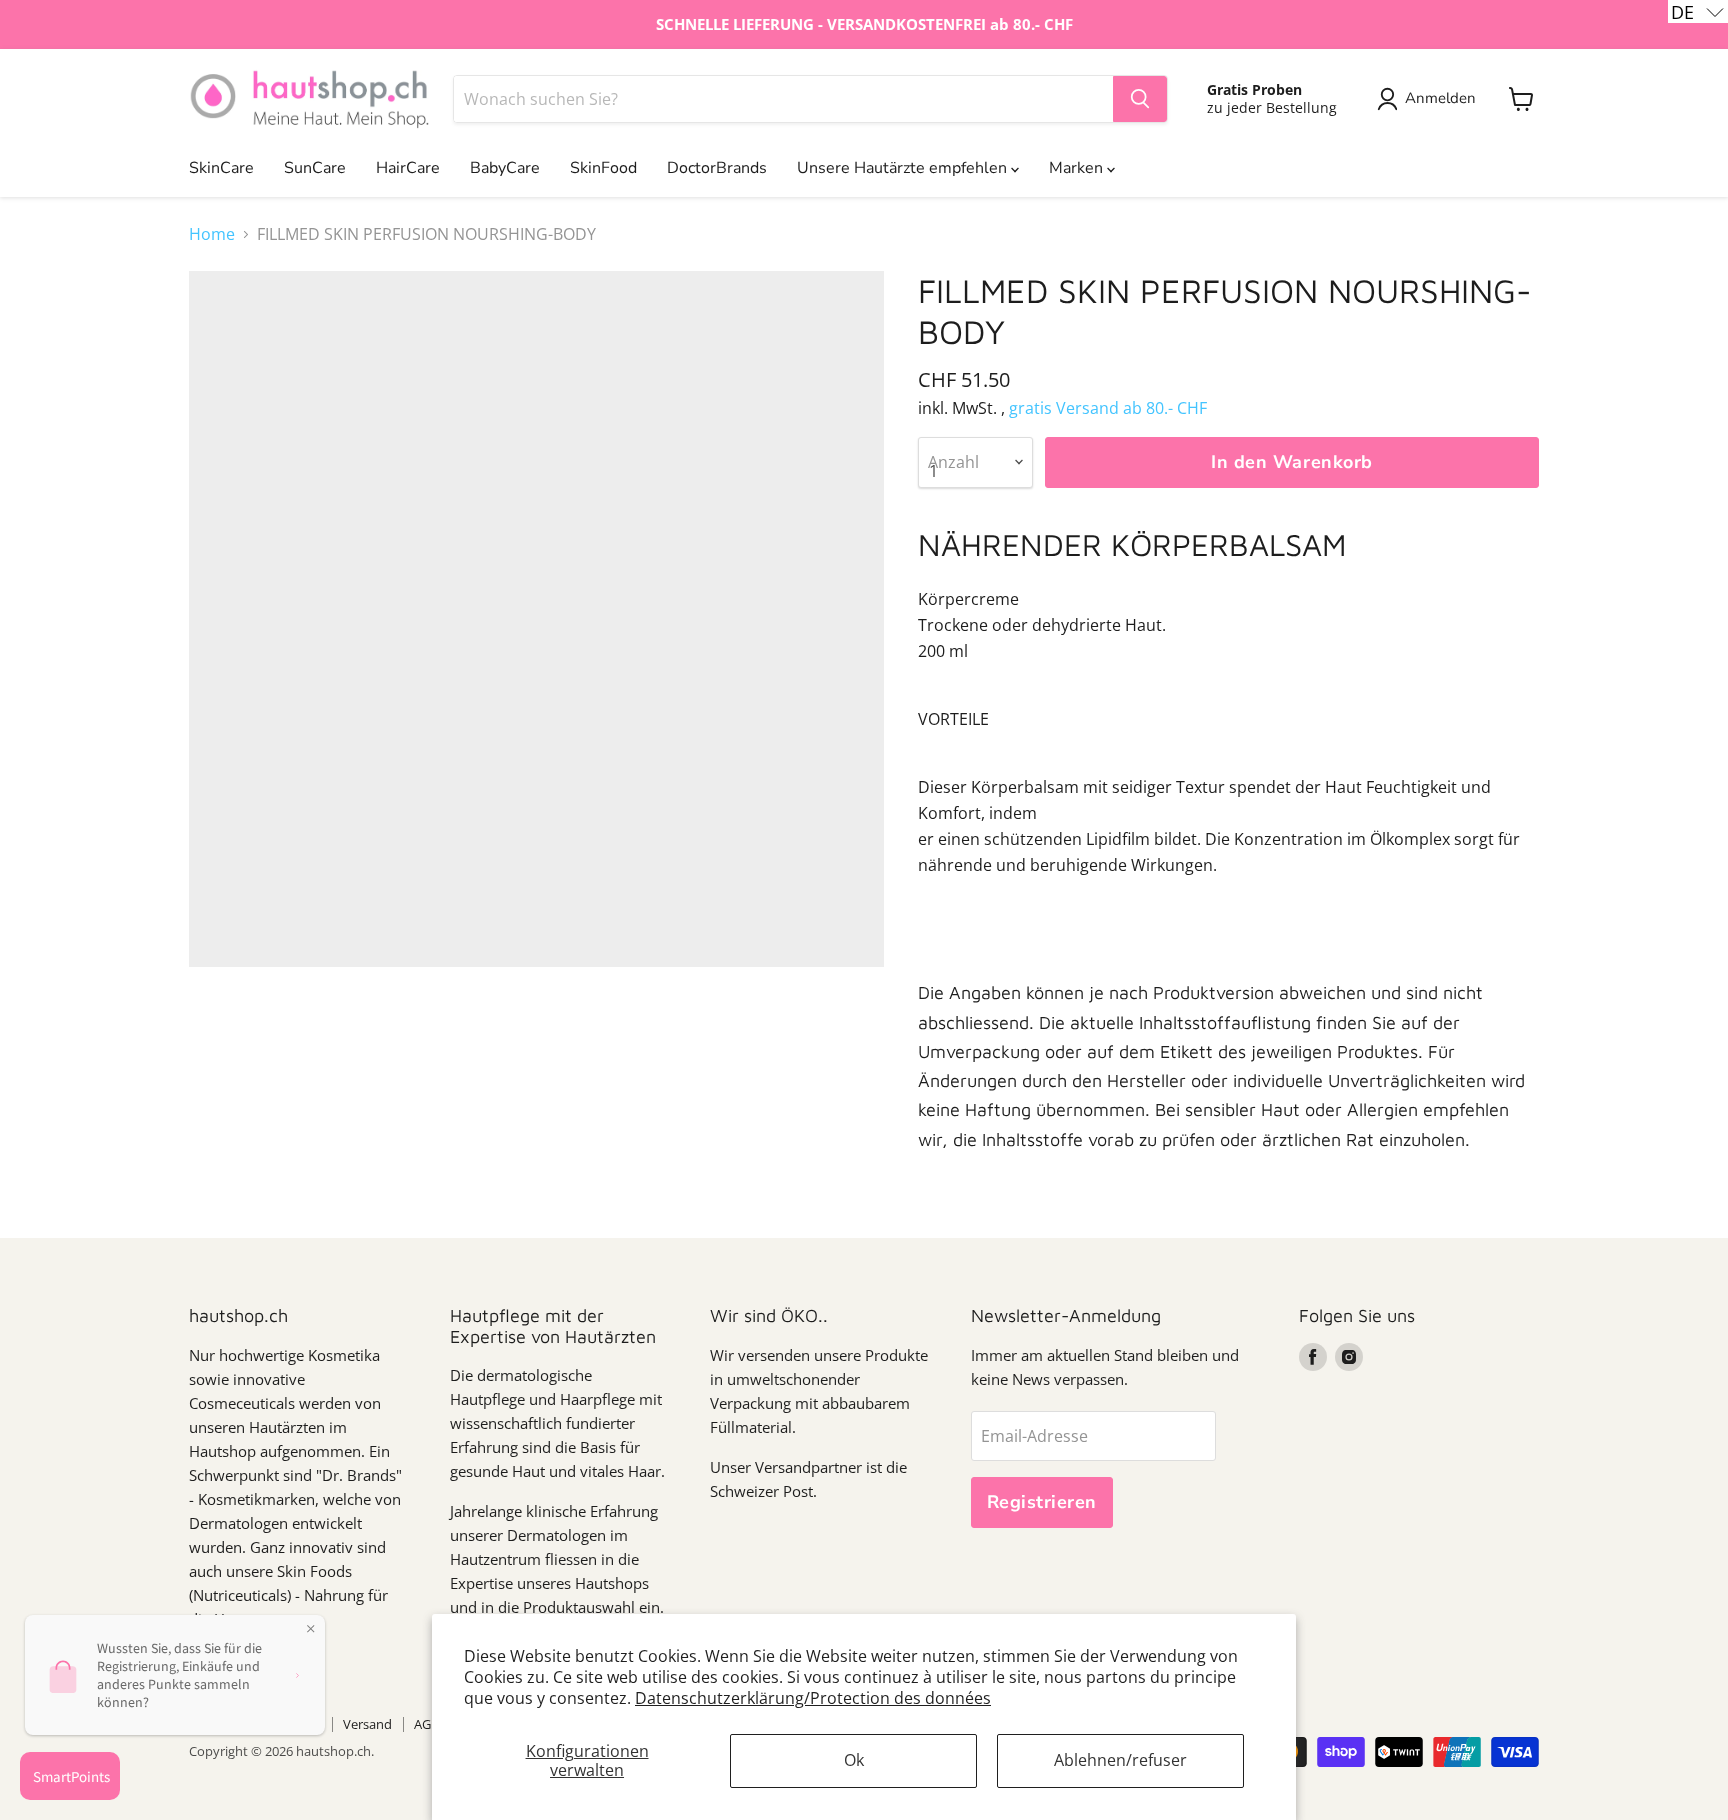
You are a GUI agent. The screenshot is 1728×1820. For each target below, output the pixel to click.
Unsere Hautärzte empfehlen (904, 168)
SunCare (315, 168)
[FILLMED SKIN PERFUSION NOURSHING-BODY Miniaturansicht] (226, 1024)
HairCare (408, 168)
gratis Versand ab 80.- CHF (1108, 408)
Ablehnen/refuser (1120, 1760)
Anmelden (1440, 98)
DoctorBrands (717, 168)
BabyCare (505, 168)
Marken (1078, 168)
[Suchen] (1140, 99)
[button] (1698, 11)
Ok (854, 1760)
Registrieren (1042, 1502)
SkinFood (603, 168)
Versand (367, 1724)
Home (212, 234)
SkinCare (221, 168)
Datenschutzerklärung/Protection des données (813, 1698)
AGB (426, 1724)
